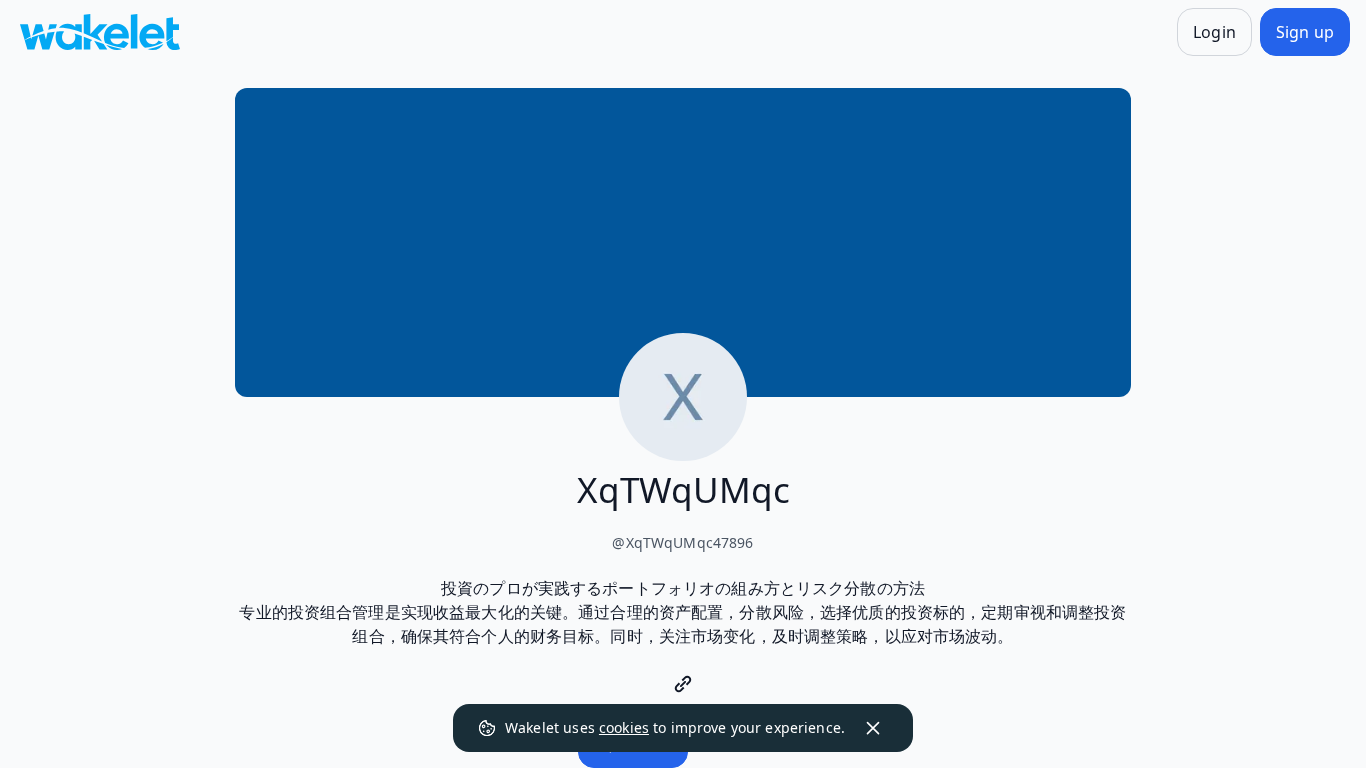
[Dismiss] (873, 728)
